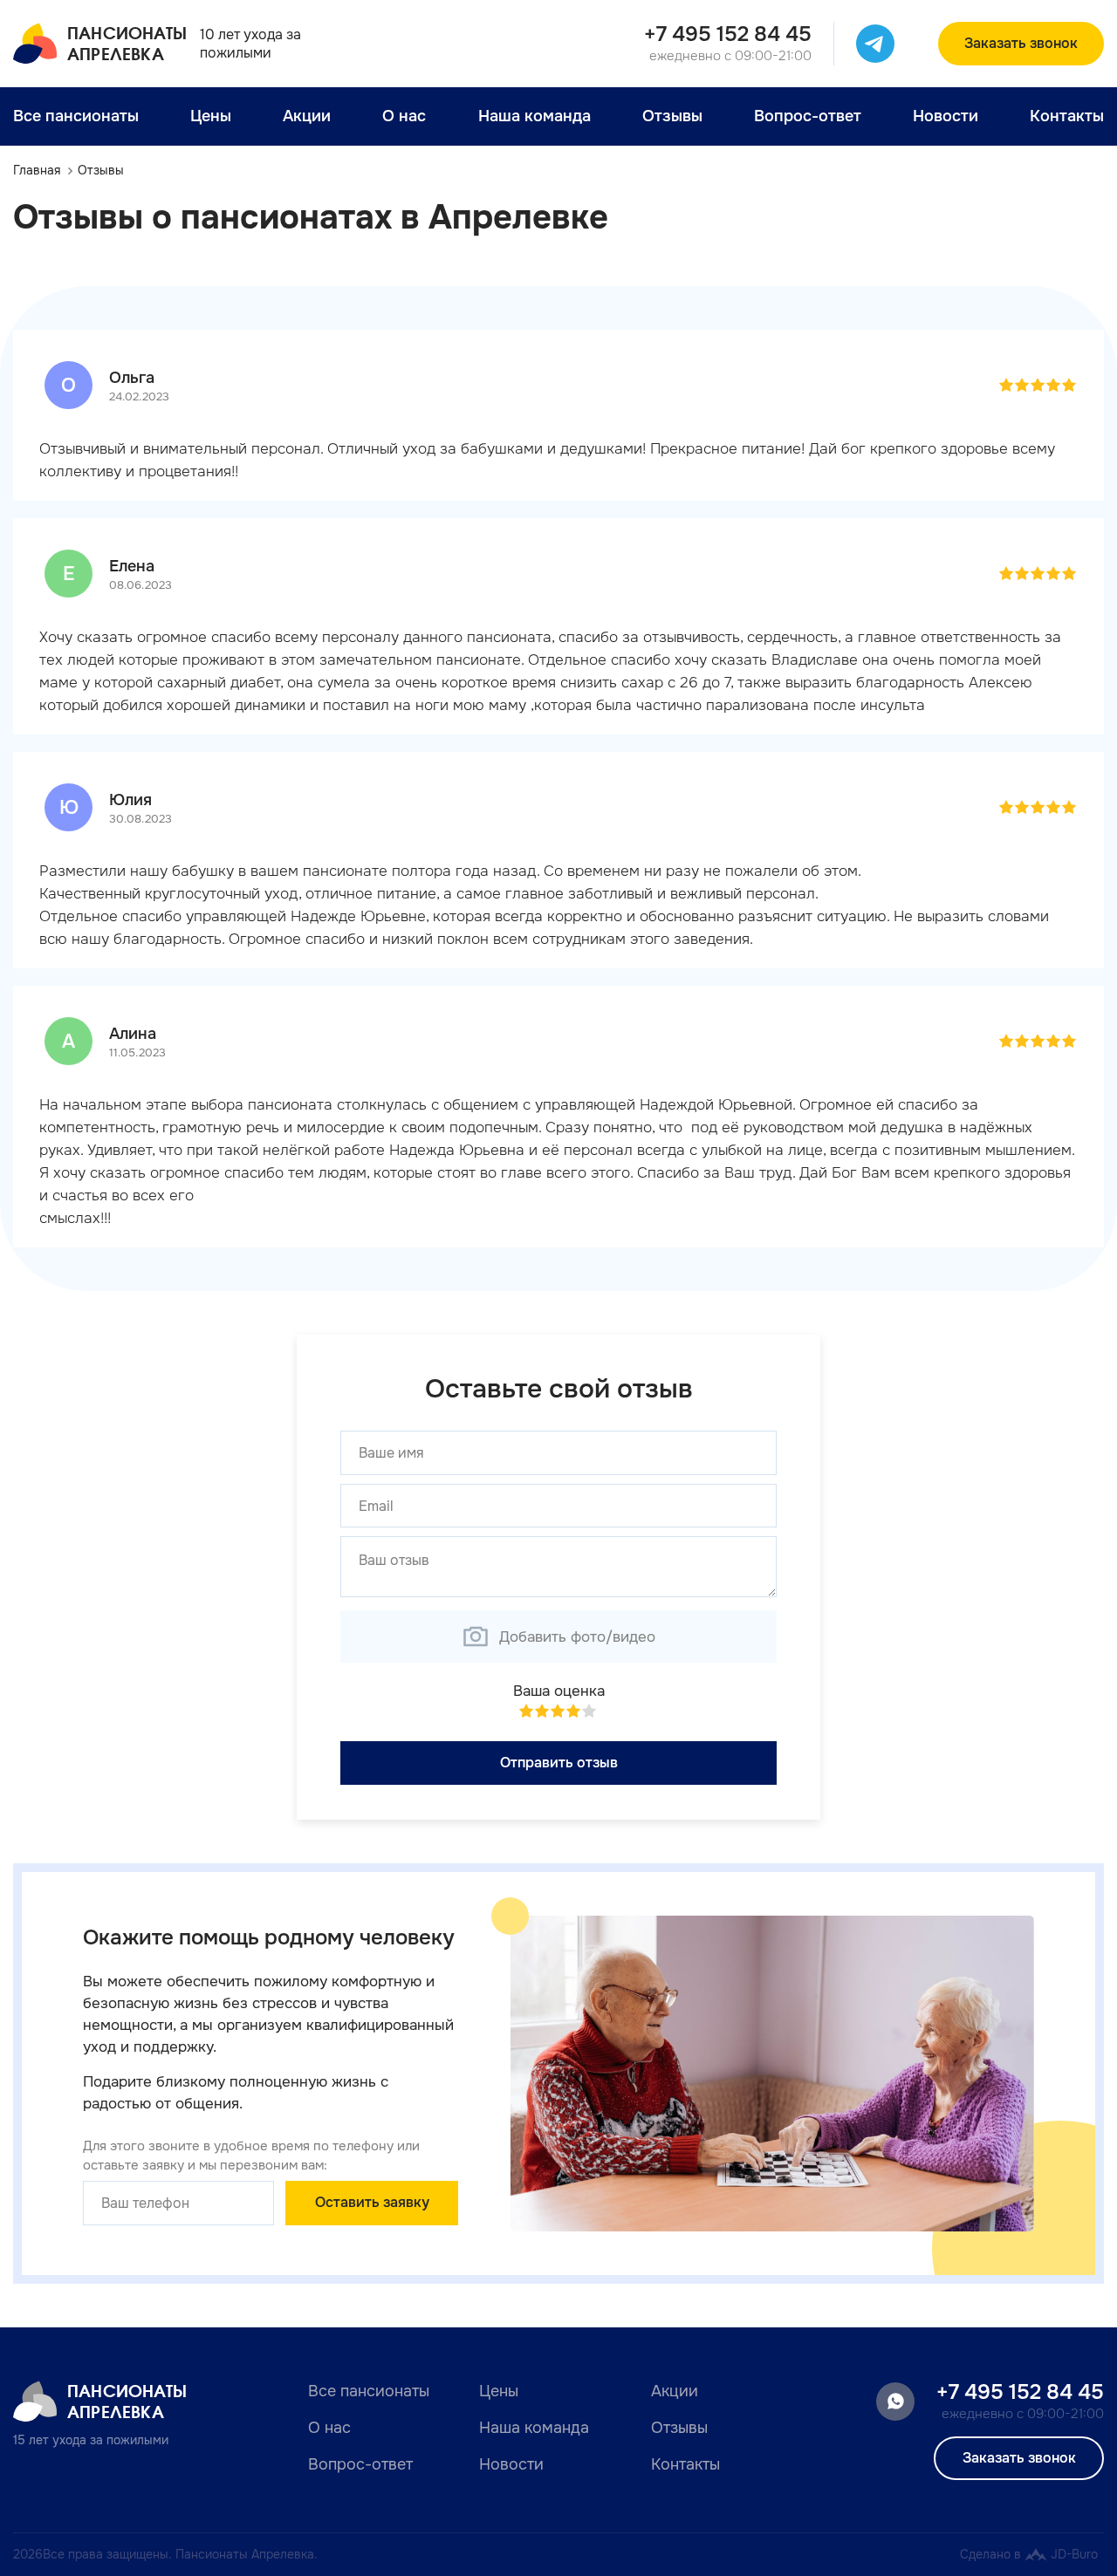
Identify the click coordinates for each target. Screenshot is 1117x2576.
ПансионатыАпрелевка (127, 43)
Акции (307, 116)
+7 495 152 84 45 (728, 34)
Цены (211, 116)
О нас (404, 116)
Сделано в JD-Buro (1029, 2554)
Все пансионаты (76, 116)
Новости (946, 116)
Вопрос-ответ (808, 116)
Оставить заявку (372, 2202)
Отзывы (672, 116)
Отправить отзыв (559, 1763)
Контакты (1067, 116)
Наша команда (535, 116)
